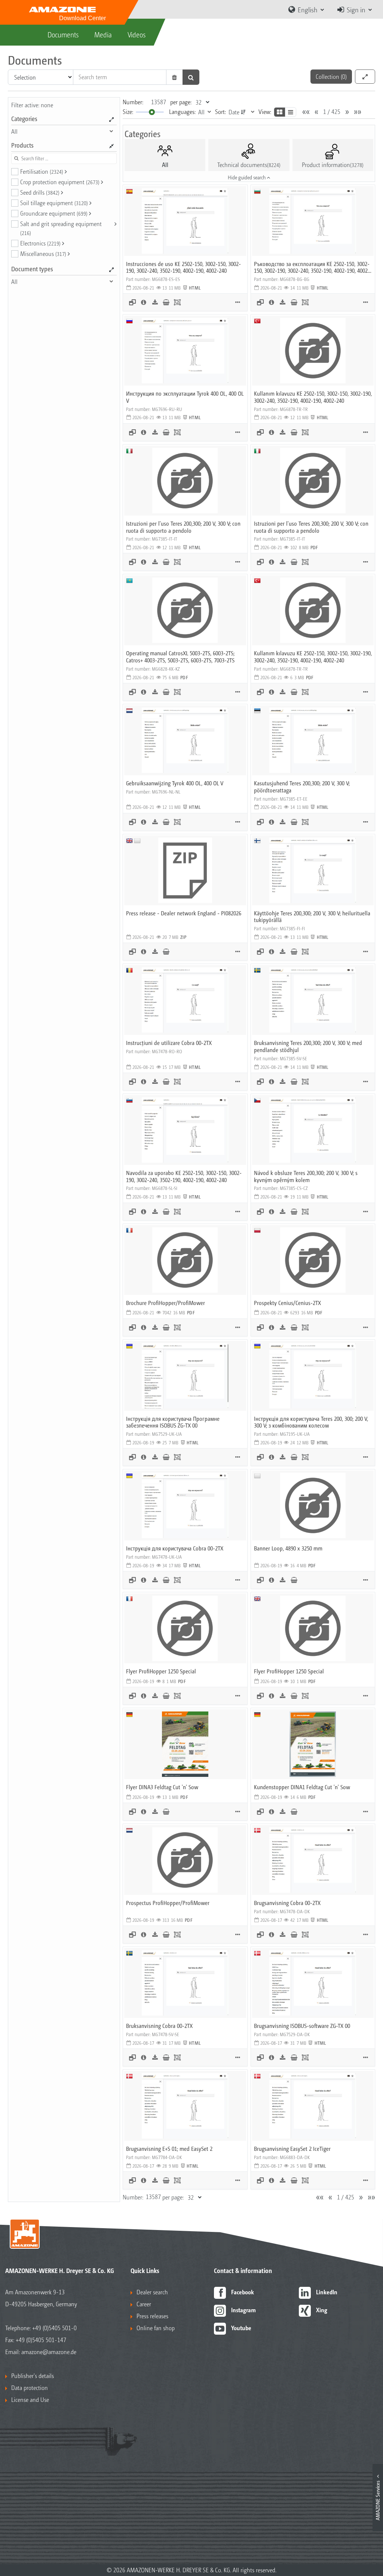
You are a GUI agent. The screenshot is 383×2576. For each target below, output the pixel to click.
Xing (322, 2310)
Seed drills (40, 192)
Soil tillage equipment (54, 203)
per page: (181, 102)
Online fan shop (156, 2328)
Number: (133, 102)
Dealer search (152, 2292)
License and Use (30, 2399)
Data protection (30, 2388)
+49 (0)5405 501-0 (54, 2328)
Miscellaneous (43, 253)
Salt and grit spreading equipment (61, 228)
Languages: (182, 112)
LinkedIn (327, 2292)
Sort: (220, 112)
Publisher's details (33, 2376)
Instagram (243, 2310)
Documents (63, 34)
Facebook (243, 2292)
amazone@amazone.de (49, 2352)
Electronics (40, 243)
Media (103, 34)
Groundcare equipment (54, 213)
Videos (137, 34)
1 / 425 (332, 112)
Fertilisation (42, 171)
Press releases (152, 2316)
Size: (128, 112)
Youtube (241, 2328)
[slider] (152, 112)
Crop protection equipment (60, 182)
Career (144, 2304)
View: (265, 112)
